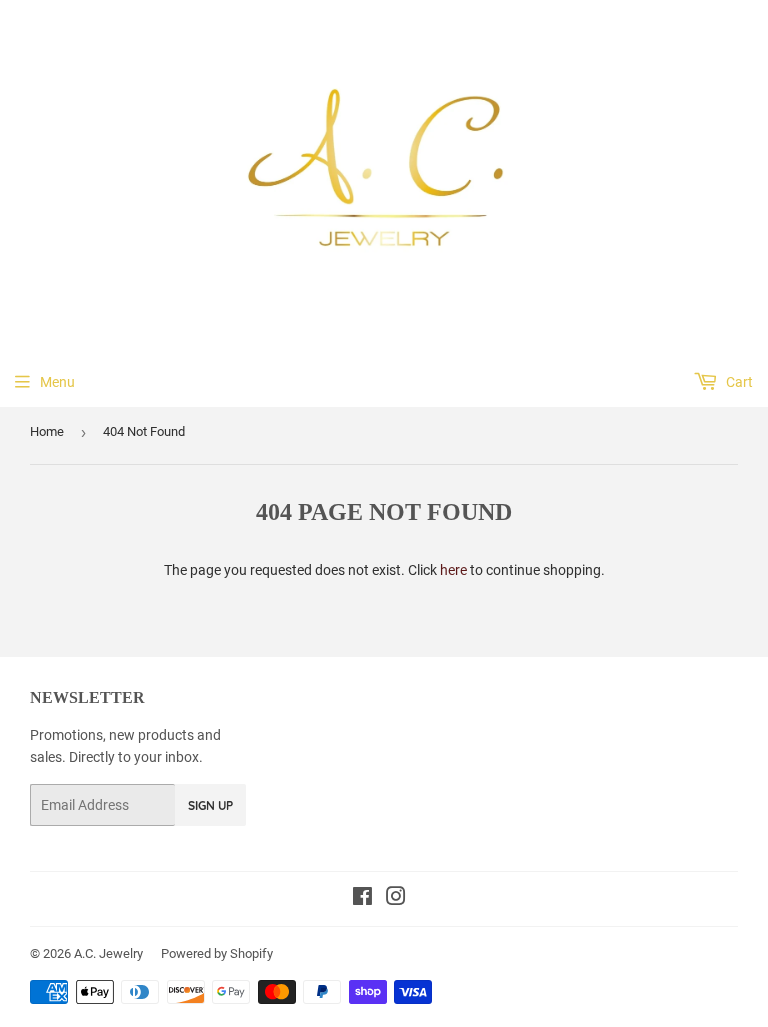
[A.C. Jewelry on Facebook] (362, 899)
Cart (738, 382)
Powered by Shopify (217, 953)
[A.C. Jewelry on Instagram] (396, 899)
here (453, 570)
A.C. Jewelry (108, 953)
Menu (57, 382)
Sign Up (210, 805)
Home (47, 431)
